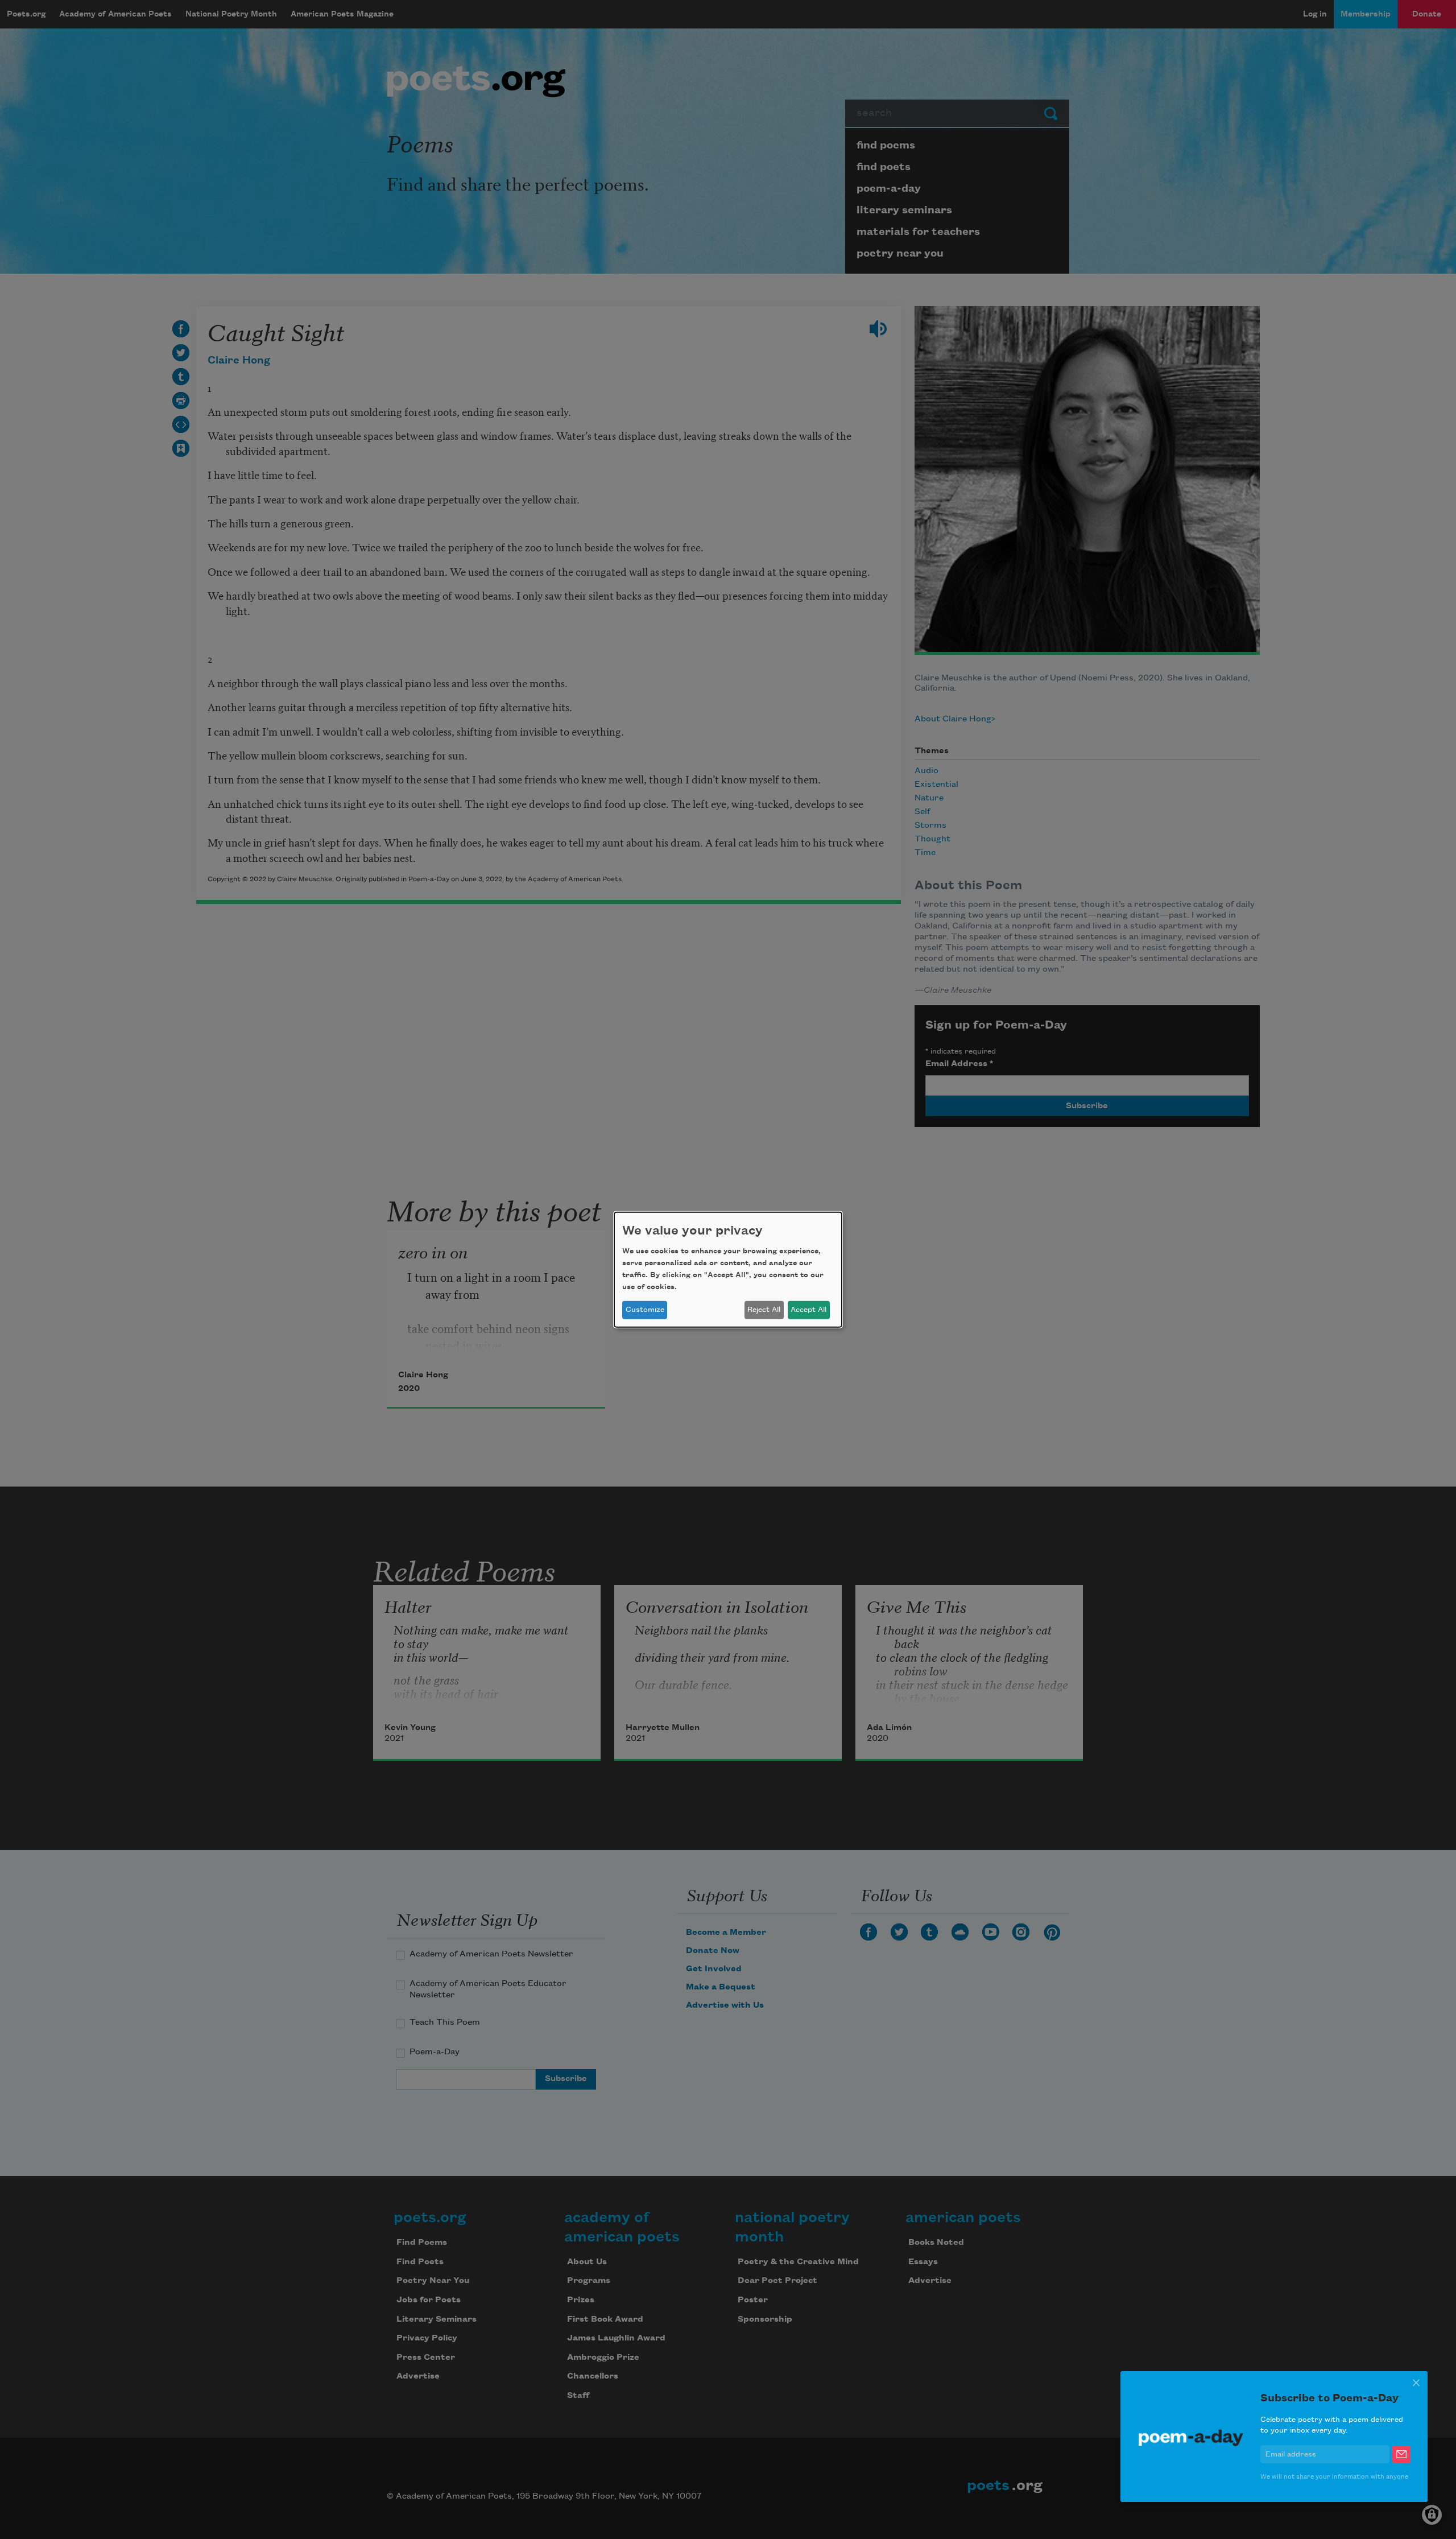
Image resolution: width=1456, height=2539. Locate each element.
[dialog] (728, 1269)
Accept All (808, 1310)
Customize (645, 1310)
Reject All (764, 1310)
